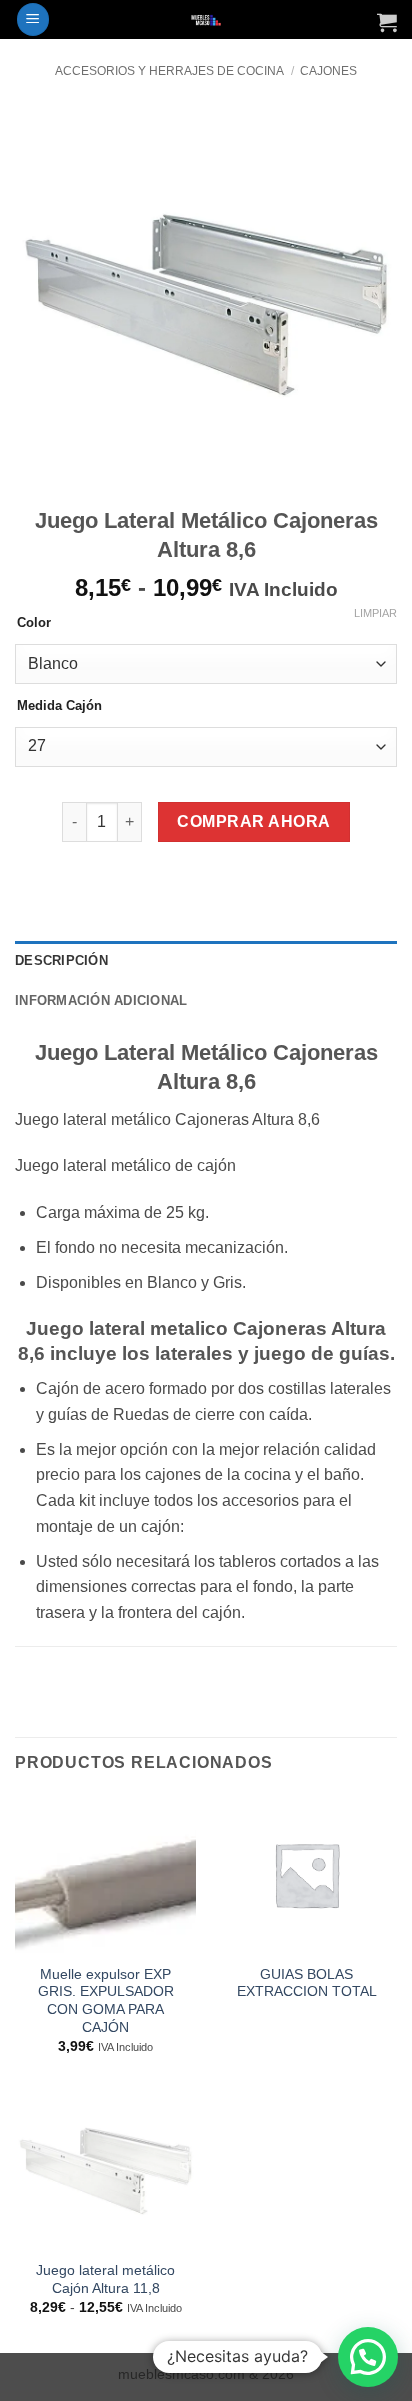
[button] (33, 19)
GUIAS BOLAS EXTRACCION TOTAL (307, 1983)
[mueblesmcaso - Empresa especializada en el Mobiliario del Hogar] (206, 19)
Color (34, 623)
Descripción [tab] (61, 960)
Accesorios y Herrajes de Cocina (169, 71)
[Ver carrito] (387, 22)
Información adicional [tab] (101, 1000)
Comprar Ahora (253, 821)
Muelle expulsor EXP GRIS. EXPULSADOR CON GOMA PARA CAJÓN (106, 2001)
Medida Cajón (59, 706)
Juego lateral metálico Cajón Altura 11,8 (105, 2279)
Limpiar (375, 613)
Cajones (328, 71)
